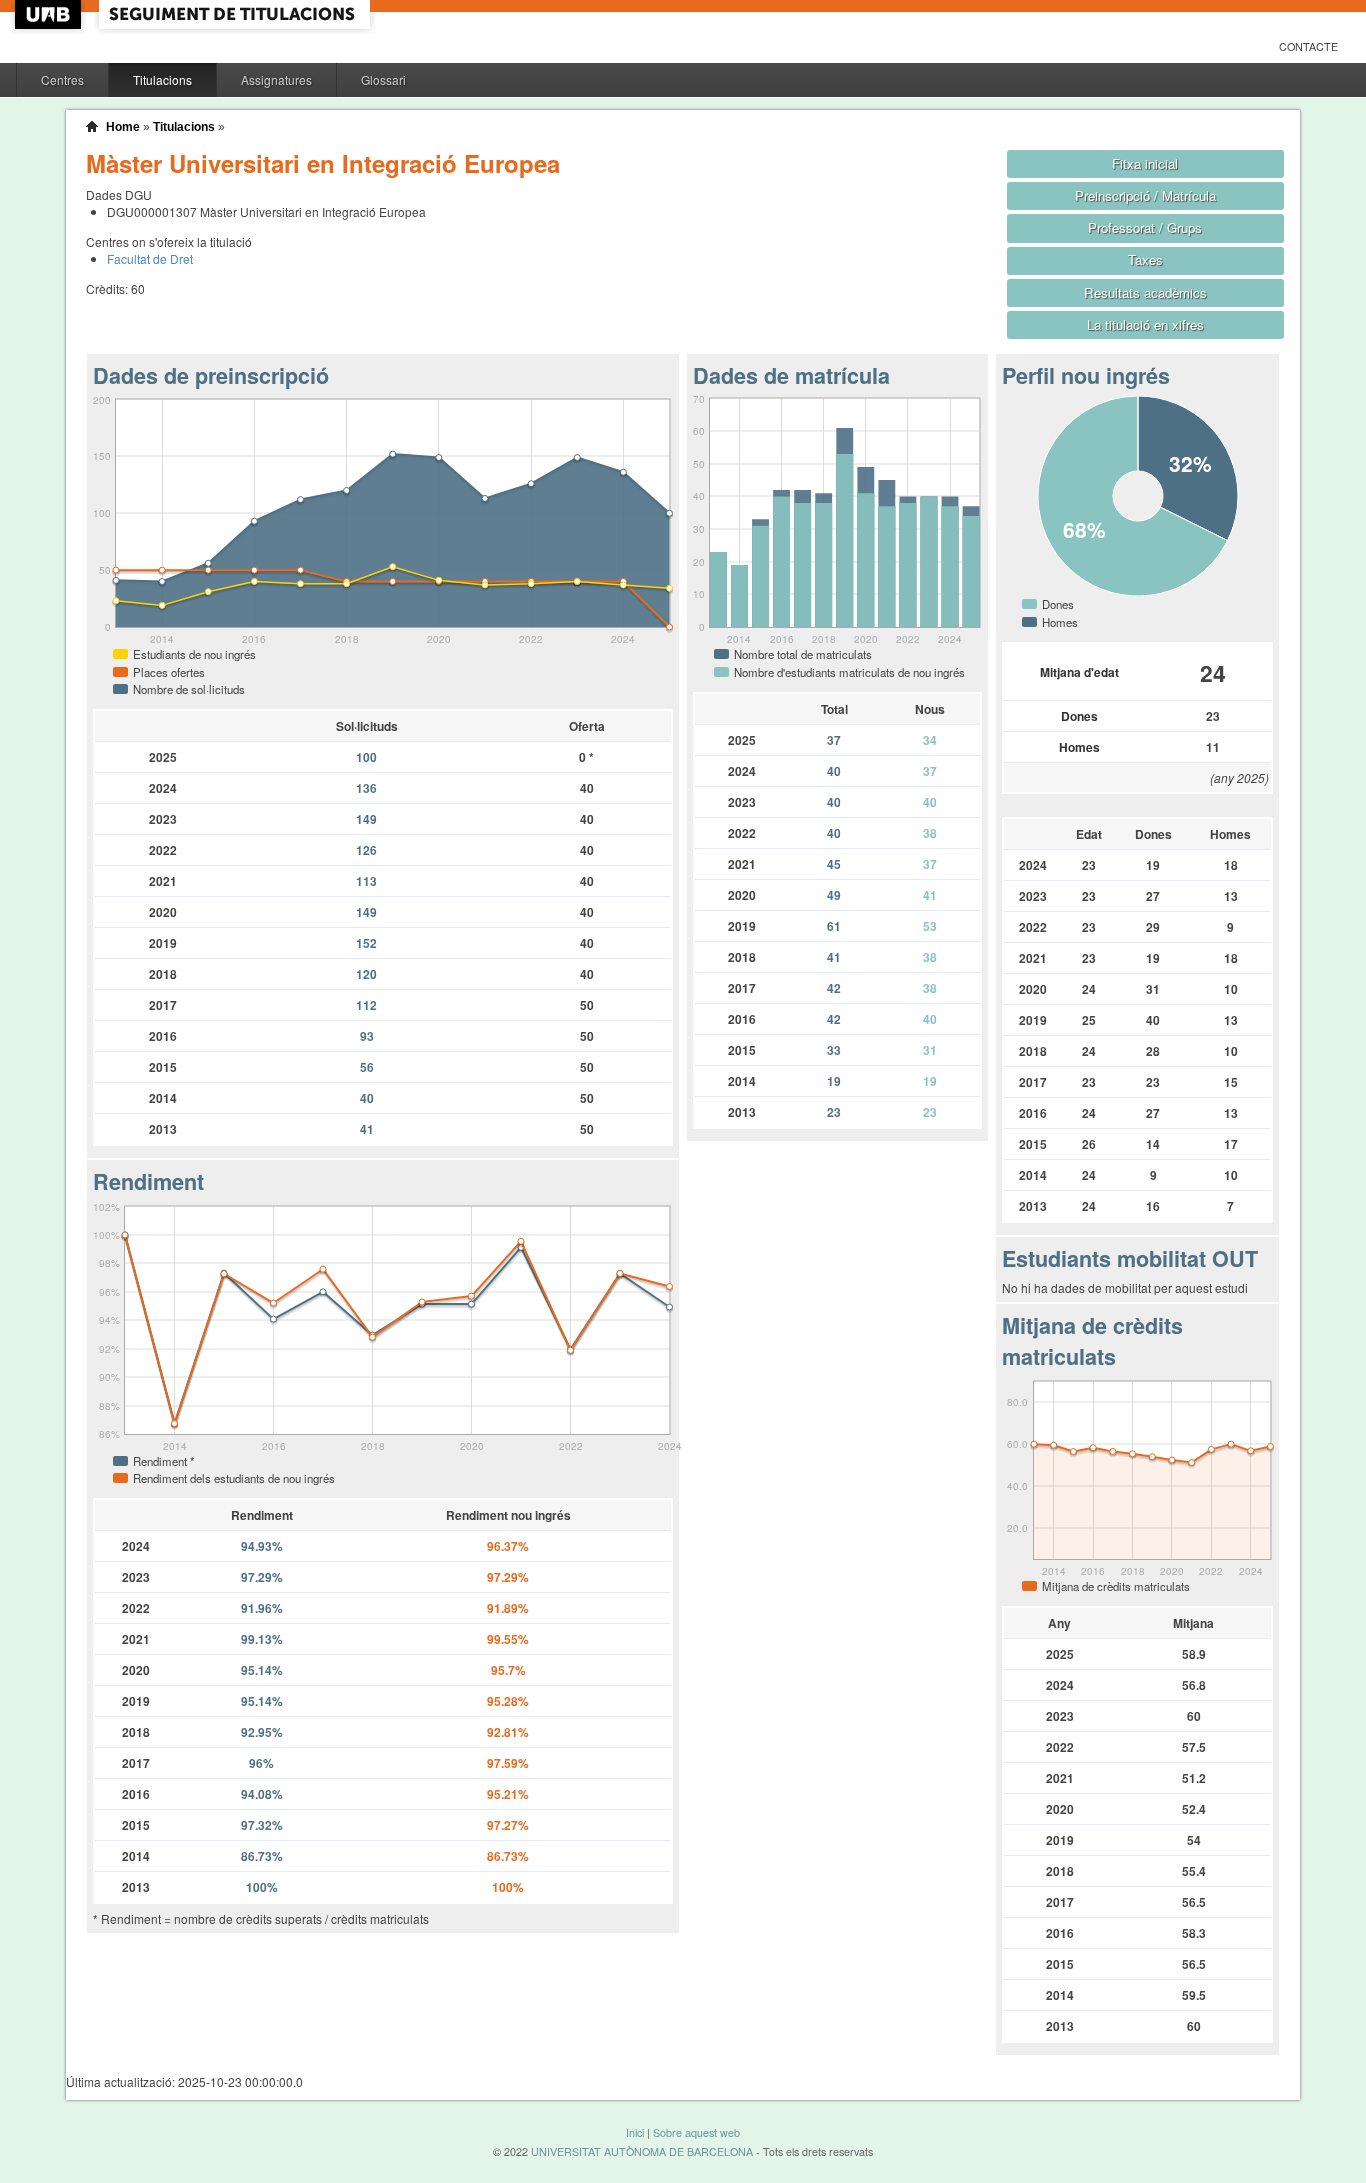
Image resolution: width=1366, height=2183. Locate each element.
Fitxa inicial (1145, 163)
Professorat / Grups (1145, 227)
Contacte (1308, 46)
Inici (635, 2132)
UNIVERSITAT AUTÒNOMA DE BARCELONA (642, 2151)
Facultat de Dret (150, 258)
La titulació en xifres (1145, 324)
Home (123, 127)
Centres (62, 79)
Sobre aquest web (696, 2132)
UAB (50, 14)
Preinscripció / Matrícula (1145, 195)
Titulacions (162, 79)
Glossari (383, 79)
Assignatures (276, 79)
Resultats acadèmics (1145, 292)
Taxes (1145, 259)
